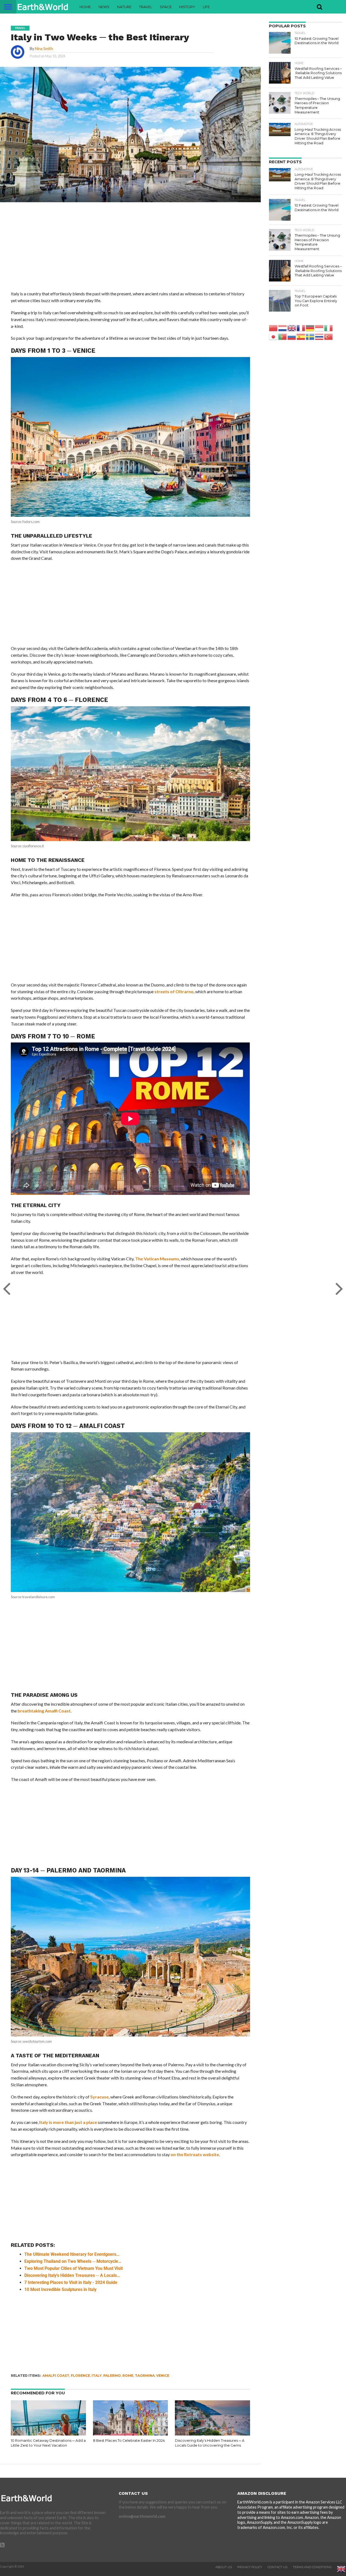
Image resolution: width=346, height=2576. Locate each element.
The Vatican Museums (157, 1259)
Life (206, 7)
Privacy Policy (250, 2567)
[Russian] (292, 336)
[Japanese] (274, 336)
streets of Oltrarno (174, 991)
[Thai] (320, 336)
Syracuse (99, 2097)
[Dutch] (283, 328)
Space (166, 7)
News (104, 7)
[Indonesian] (320, 328)
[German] (310, 328)
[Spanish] (301, 336)
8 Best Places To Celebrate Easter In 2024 (129, 2441)
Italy (97, 2376)
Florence (80, 2376)
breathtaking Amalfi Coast (44, 1711)
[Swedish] (310, 336)
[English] (292, 328)
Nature (124, 7)
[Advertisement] (130, 250)
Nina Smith (44, 49)
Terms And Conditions (312, 2567)
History (187, 7)
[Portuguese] (283, 336)
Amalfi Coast (56, 2376)
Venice (163, 2376)
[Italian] (329, 328)
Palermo (112, 2376)
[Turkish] (329, 336)
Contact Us (277, 2567)
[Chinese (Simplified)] (274, 328)
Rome (128, 2376)
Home (85, 7)
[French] (301, 328)
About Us (224, 2567)
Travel (146, 7)
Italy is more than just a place (68, 2122)
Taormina (145, 2376)
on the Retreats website (195, 2154)
